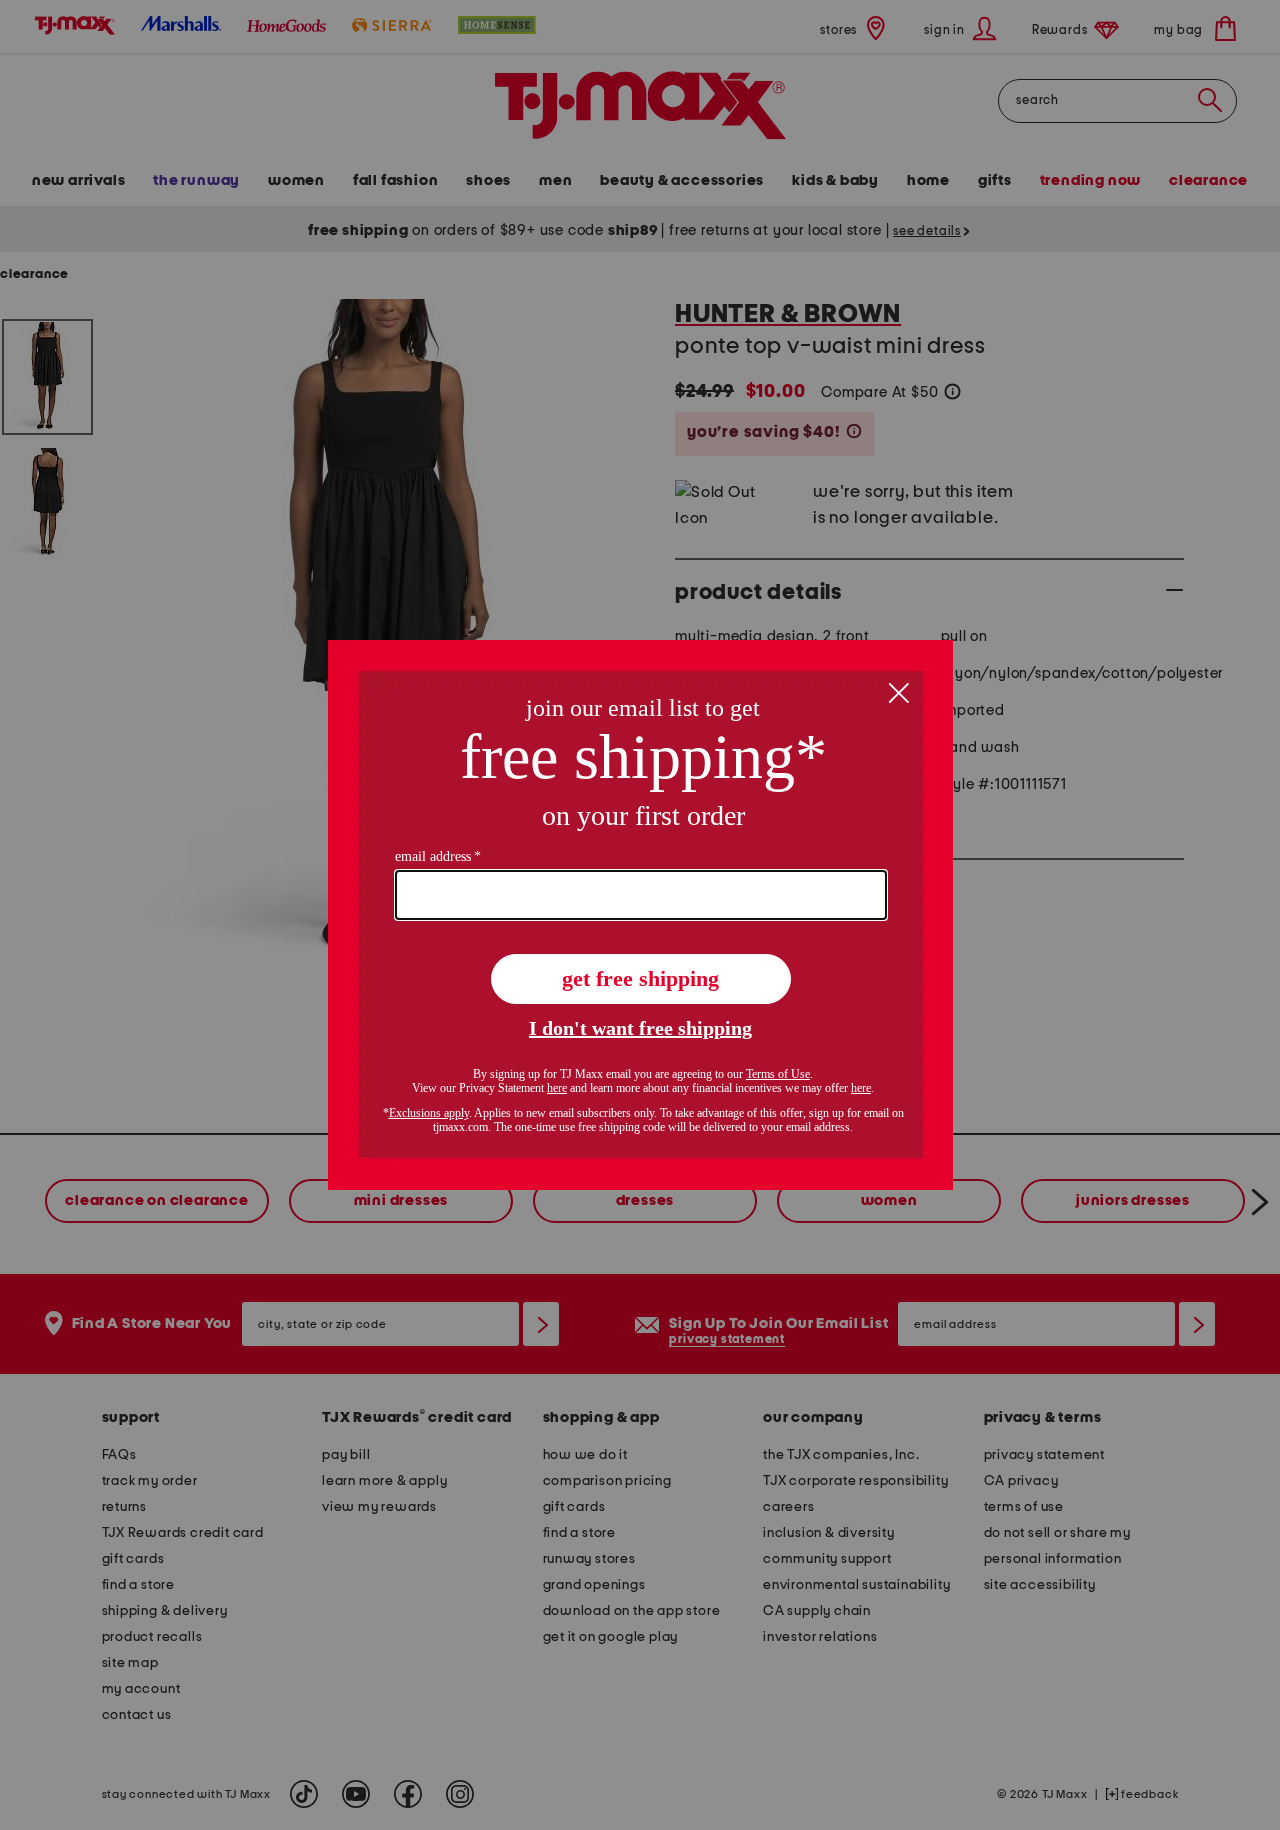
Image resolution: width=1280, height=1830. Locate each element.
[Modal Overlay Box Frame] (640, 915)
